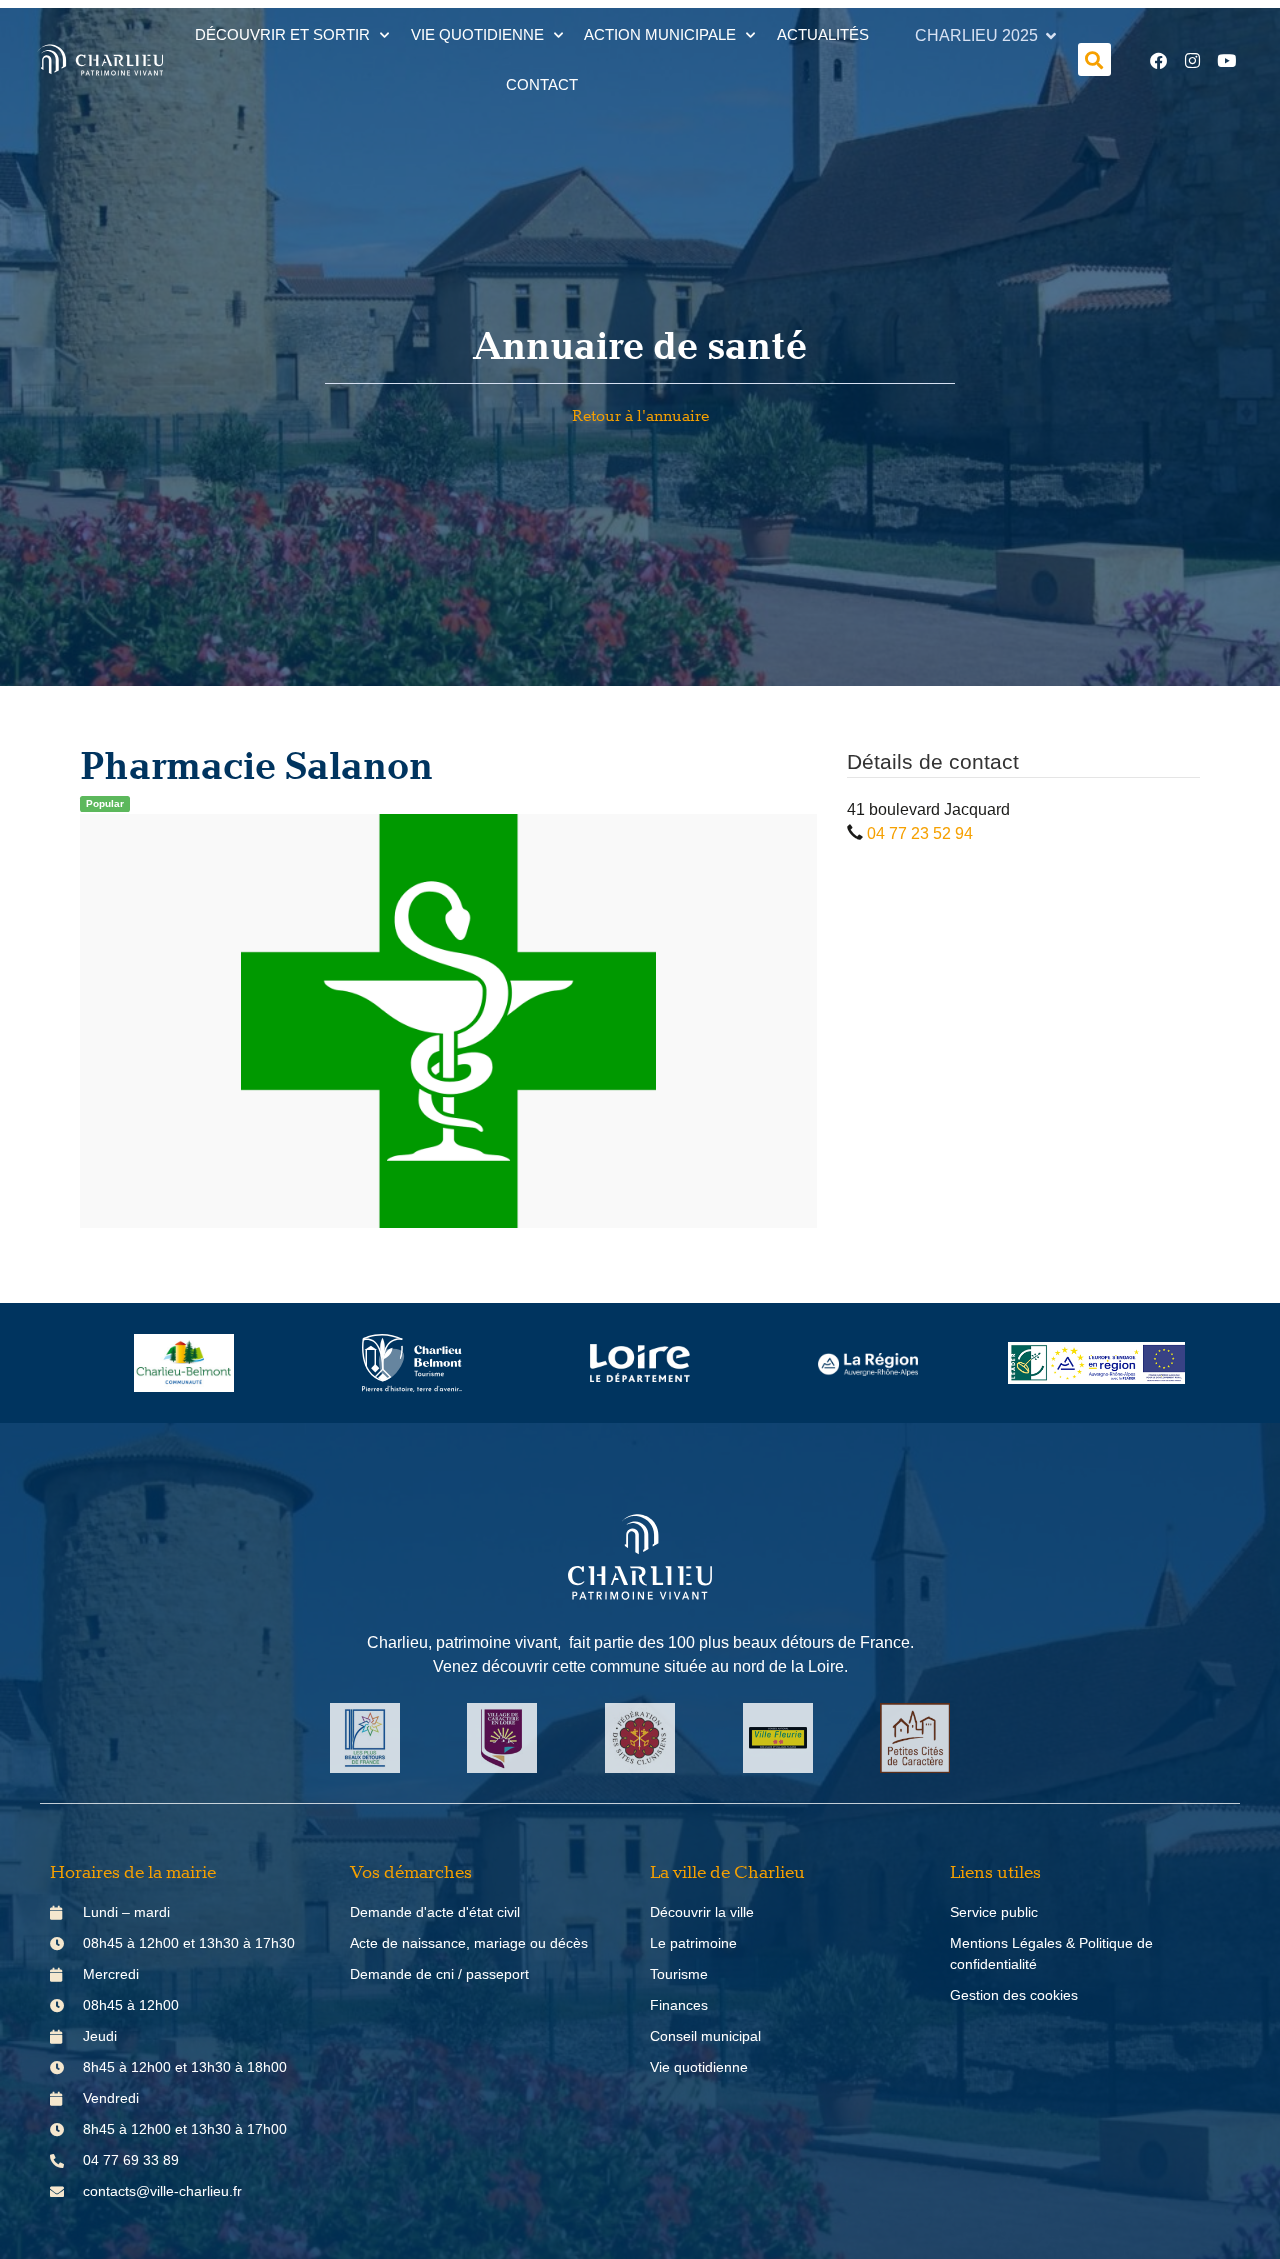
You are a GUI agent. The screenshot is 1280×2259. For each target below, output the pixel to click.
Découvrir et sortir (282, 34)
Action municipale (660, 34)
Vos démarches (411, 1873)
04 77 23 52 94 (920, 833)
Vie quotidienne (477, 34)
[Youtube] (1227, 60)
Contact (542, 84)
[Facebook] (1159, 60)
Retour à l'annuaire (640, 416)
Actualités (823, 34)
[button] (1094, 59)
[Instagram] (1193, 60)
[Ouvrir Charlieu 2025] (1051, 36)
